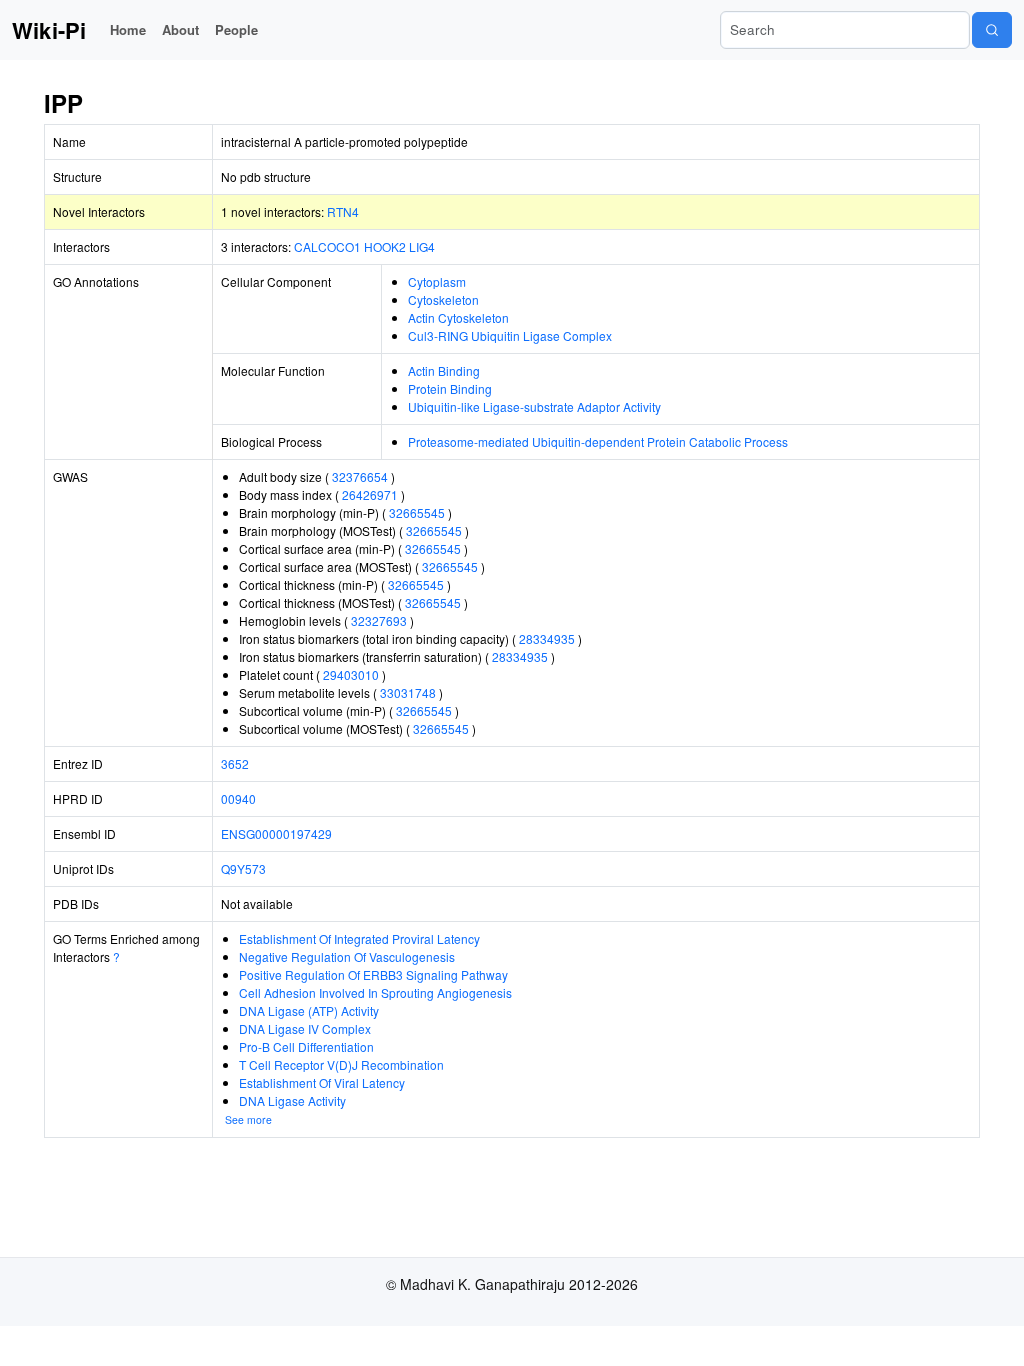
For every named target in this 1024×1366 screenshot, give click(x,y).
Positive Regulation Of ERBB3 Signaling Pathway (373, 974)
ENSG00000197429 (276, 833)
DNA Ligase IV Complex (305, 1028)
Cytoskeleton (443, 299)
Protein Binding (450, 388)
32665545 (417, 512)
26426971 (370, 494)
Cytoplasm (437, 281)
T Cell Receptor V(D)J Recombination (341, 1064)
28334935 (547, 638)
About (180, 29)
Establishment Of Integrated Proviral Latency (359, 938)
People (236, 29)
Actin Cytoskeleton (458, 317)
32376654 (360, 476)
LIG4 (422, 246)
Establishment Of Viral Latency (322, 1082)
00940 (238, 798)
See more (248, 1119)
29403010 (351, 674)
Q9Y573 (243, 868)
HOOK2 (385, 246)
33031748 (408, 692)
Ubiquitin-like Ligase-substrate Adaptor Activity (534, 406)
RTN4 (343, 211)
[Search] (992, 30)
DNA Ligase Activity (292, 1100)
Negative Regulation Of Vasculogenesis (347, 956)
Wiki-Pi (49, 30)
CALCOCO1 (327, 246)
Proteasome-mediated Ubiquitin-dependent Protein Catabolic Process (598, 441)
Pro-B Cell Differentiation (306, 1046)
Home (128, 29)
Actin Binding (444, 370)
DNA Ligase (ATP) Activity (309, 1010)
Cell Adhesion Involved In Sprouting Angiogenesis (375, 992)
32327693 (379, 620)
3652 (235, 763)
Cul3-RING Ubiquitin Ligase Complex (510, 335)
